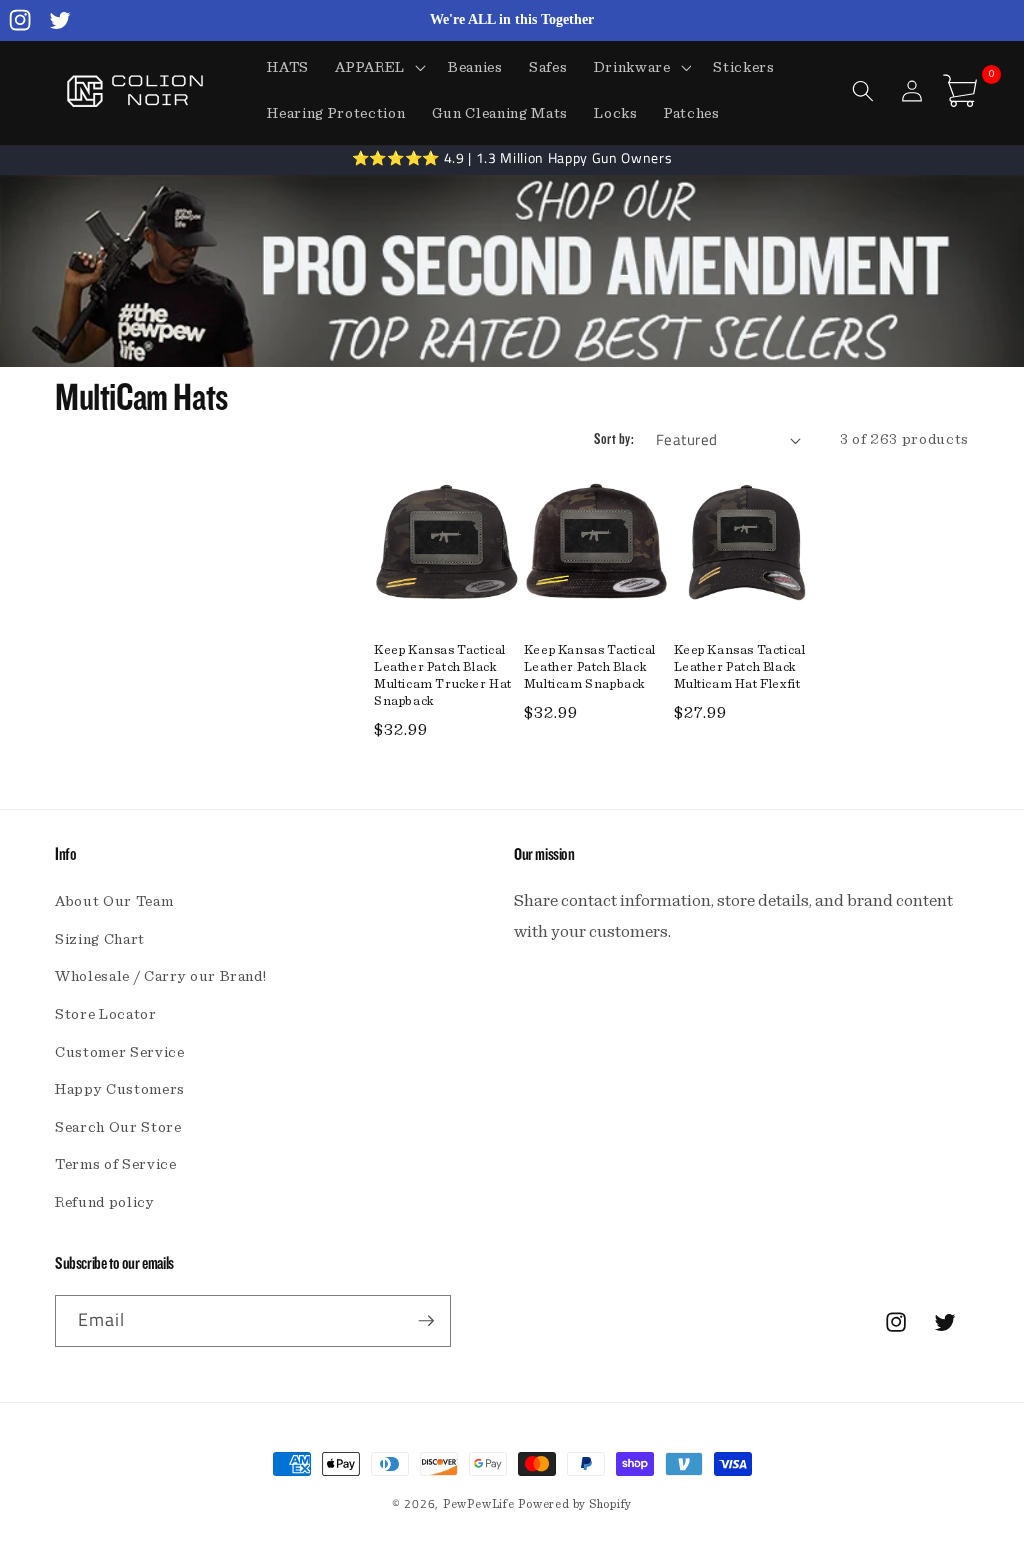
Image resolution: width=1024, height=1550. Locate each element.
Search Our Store (118, 1127)
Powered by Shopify (575, 1504)
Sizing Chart (100, 939)
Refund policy (105, 1202)
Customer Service (120, 1052)
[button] (378, 68)
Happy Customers (120, 1089)
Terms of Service (116, 1164)
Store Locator (106, 1014)
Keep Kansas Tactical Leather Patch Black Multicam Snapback (590, 667)
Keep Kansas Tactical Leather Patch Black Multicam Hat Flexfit (740, 667)
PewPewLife (479, 1504)
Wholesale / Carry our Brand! (160, 976)
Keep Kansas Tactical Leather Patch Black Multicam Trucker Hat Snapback (443, 676)
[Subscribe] (426, 1321)
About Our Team (114, 901)
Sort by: (614, 439)
